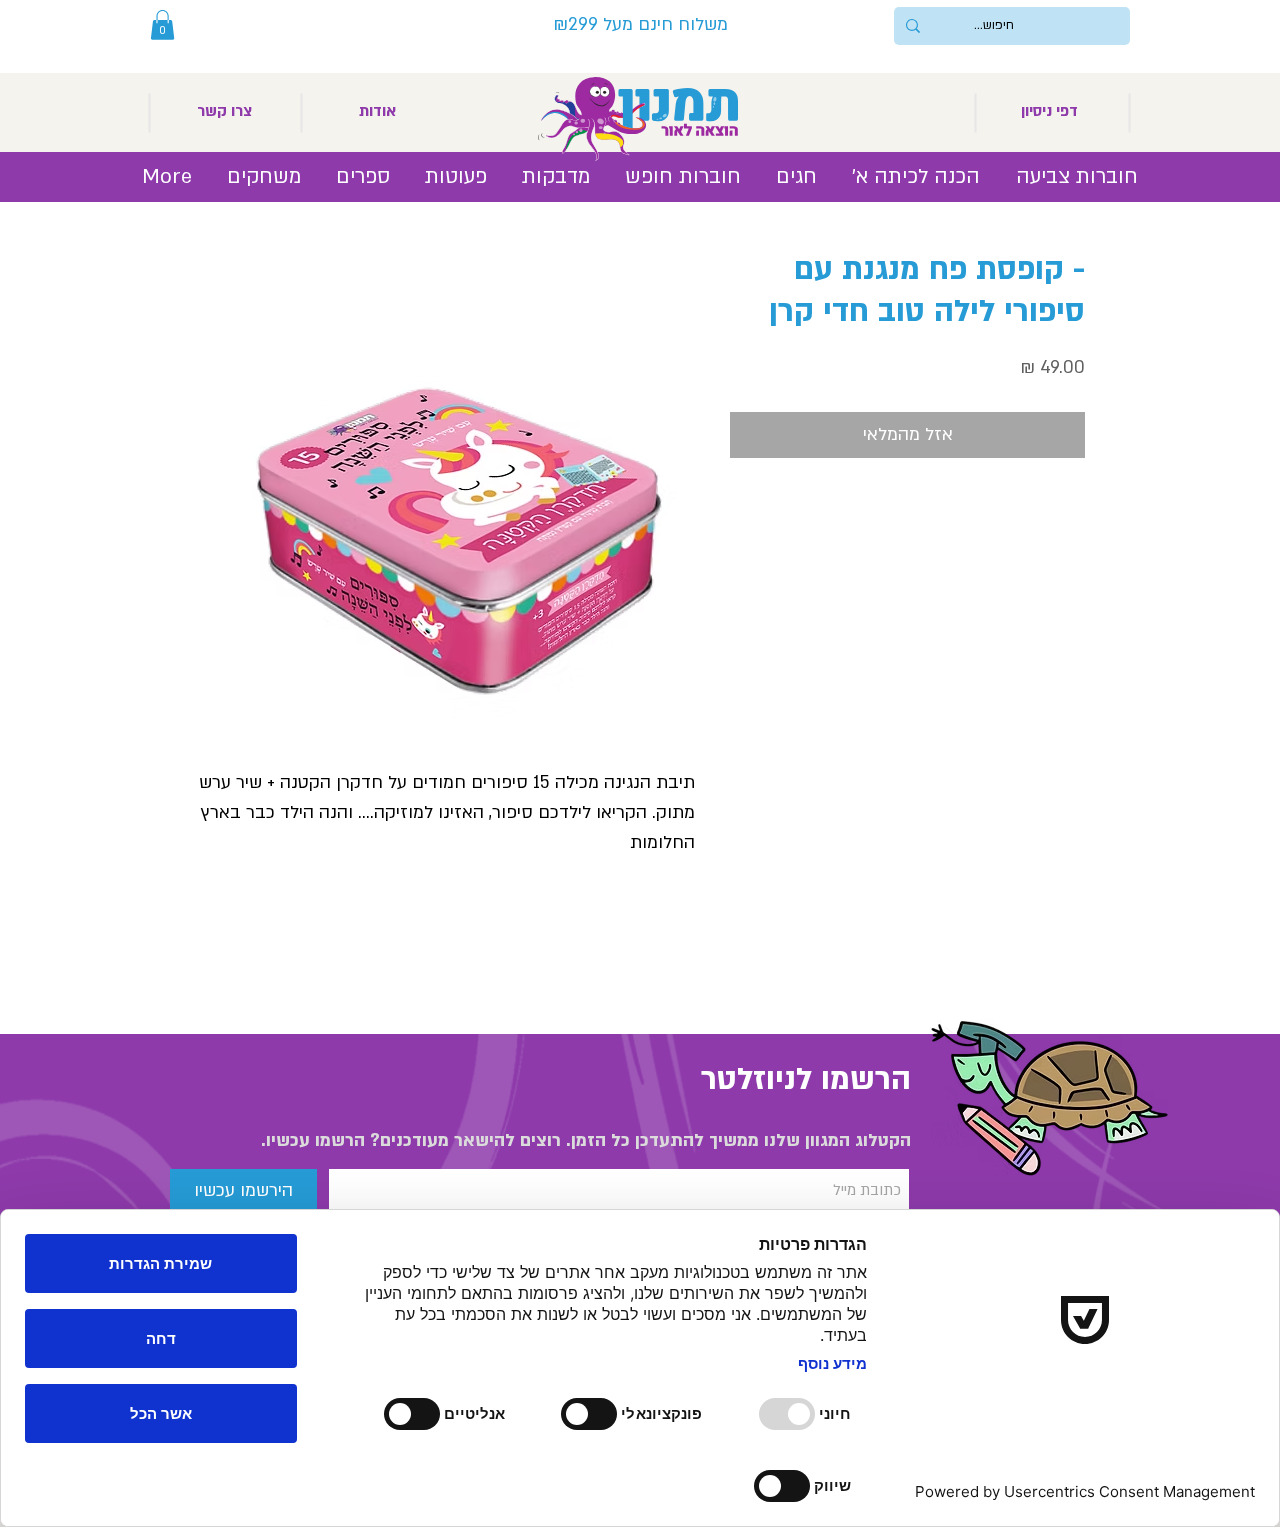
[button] (162, 25)
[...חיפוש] (913, 26)
